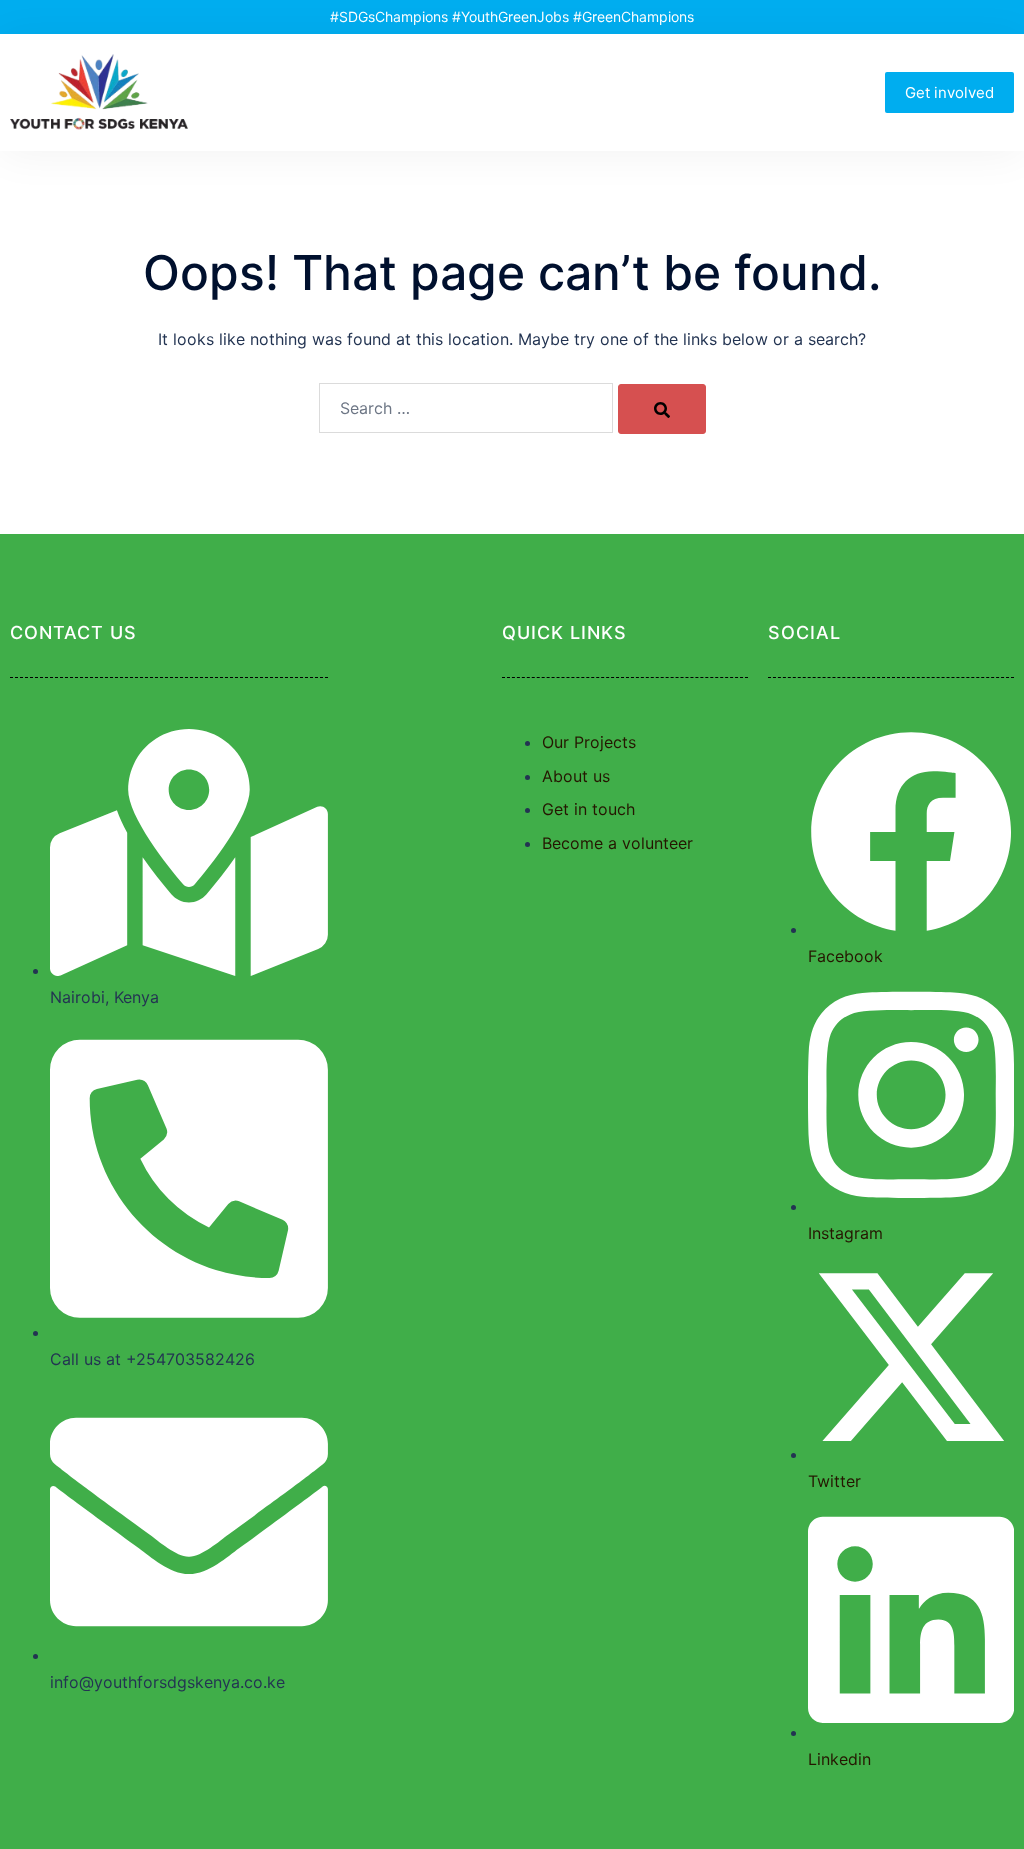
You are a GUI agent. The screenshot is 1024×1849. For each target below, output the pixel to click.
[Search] (662, 409)
